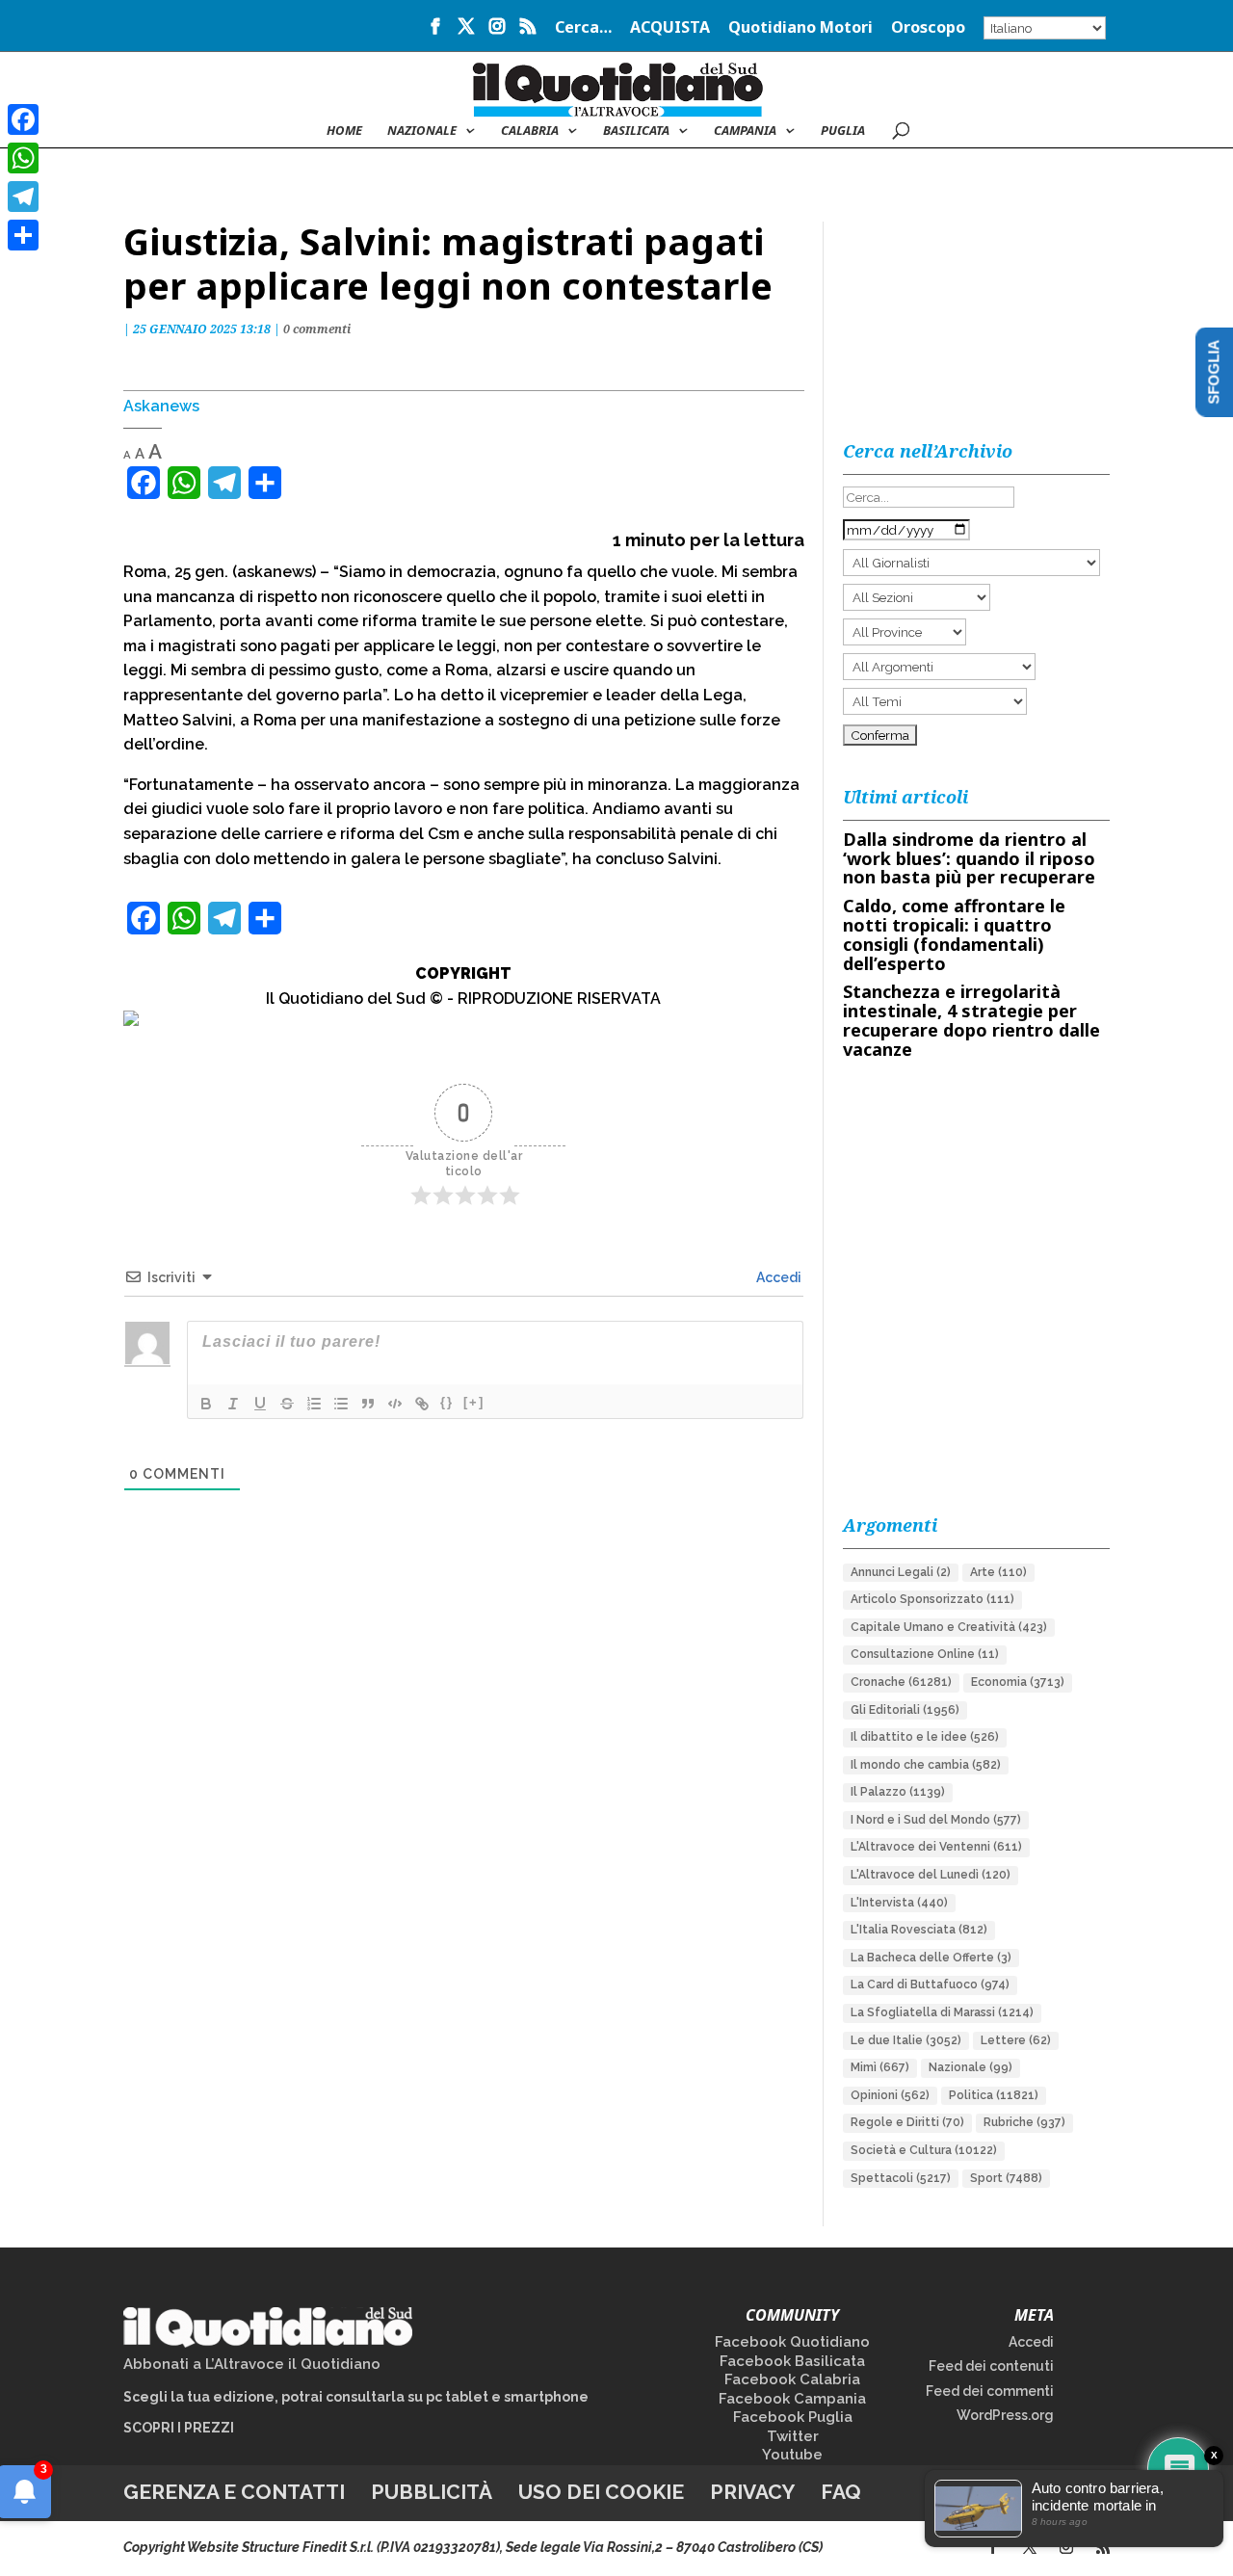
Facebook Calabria (792, 2379)
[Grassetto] (206, 1404)
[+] (474, 1402)
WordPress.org (1005, 2415)
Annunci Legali (901, 1572)
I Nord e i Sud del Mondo (936, 1820)
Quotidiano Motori (800, 28)
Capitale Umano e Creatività (949, 1627)
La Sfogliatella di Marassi (942, 2012)
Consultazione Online (925, 1654)
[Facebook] (23, 119)
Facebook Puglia (793, 2417)
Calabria (530, 131)
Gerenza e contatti (234, 2492)
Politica (994, 2095)
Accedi (777, 1277)
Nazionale (971, 2067)
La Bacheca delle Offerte (931, 1958)
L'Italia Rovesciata (919, 1930)
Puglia (843, 131)
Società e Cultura (924, 2150)
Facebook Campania (792, 2399)
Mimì (880, 2067)
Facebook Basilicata (792, 2361)
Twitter (793, 2436)
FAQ (841, 2492)
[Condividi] (23, 235)
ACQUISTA (670, 28)
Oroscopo (928, 28)
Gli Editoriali (905, 1710)
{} (447, 1402)
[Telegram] (23, 197)
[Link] (422, 1404)
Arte (998, 1572)
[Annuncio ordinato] (314, 1404)
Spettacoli (901, 2178)
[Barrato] (287, 1404)
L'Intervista (899, 1903)
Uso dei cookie (601, 2492)
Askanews (161, 406)
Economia (1018, 1682)
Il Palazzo (898, 1792)
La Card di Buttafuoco (930, 1985)
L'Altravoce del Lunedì (931, 1875)
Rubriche (1024, 2122)
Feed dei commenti (990, 2391)
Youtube (792, 2455)
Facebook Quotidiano (792, 2342)
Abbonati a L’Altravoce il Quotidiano (252, 2364)
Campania (745, 131)
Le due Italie (906, 2040)
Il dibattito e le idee (925, 1737)
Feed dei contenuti (991, 2366)
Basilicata (636, 131)
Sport (1006, 2178)
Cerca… (583, 28)
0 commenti (317, 329)
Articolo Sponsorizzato (932, 1599)
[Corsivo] (233, 1404)
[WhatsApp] (23, 158)
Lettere (1016, 2040)
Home (344, 131)
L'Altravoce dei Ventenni (936, 1847)
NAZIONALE (422, 131)
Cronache (901, 1682)
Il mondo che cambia (926, 1765)
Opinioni (890, 2095)
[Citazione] (368, 1404)
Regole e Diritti (907, 2122)
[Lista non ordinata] (341, 1404)
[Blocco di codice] (395, 1404)
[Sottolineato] (260, 1404)
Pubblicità (432, 2492)
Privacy (752, 2492)
